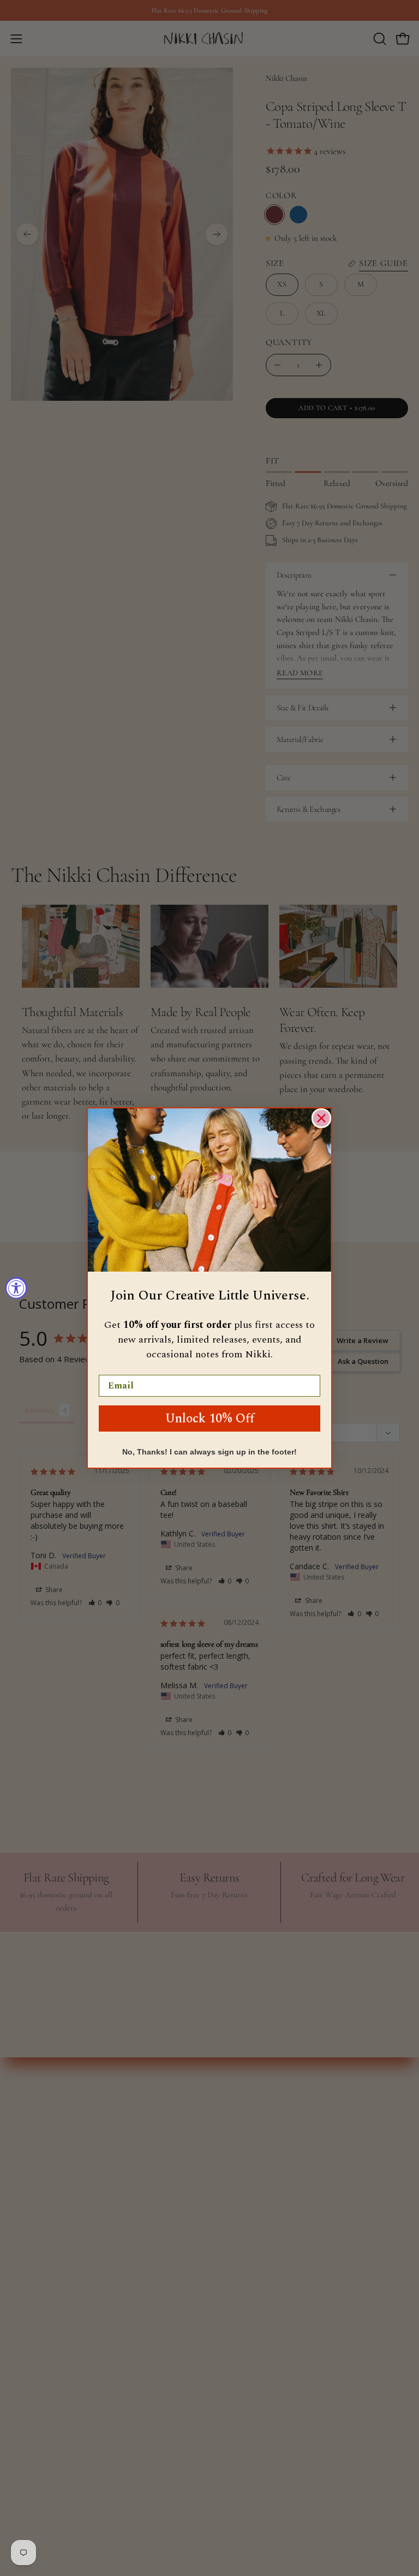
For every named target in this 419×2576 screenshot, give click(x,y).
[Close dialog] (321, 1118)
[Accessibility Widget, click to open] (16, 1288)
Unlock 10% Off (210, 1419)
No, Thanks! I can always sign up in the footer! (209, 1452)
